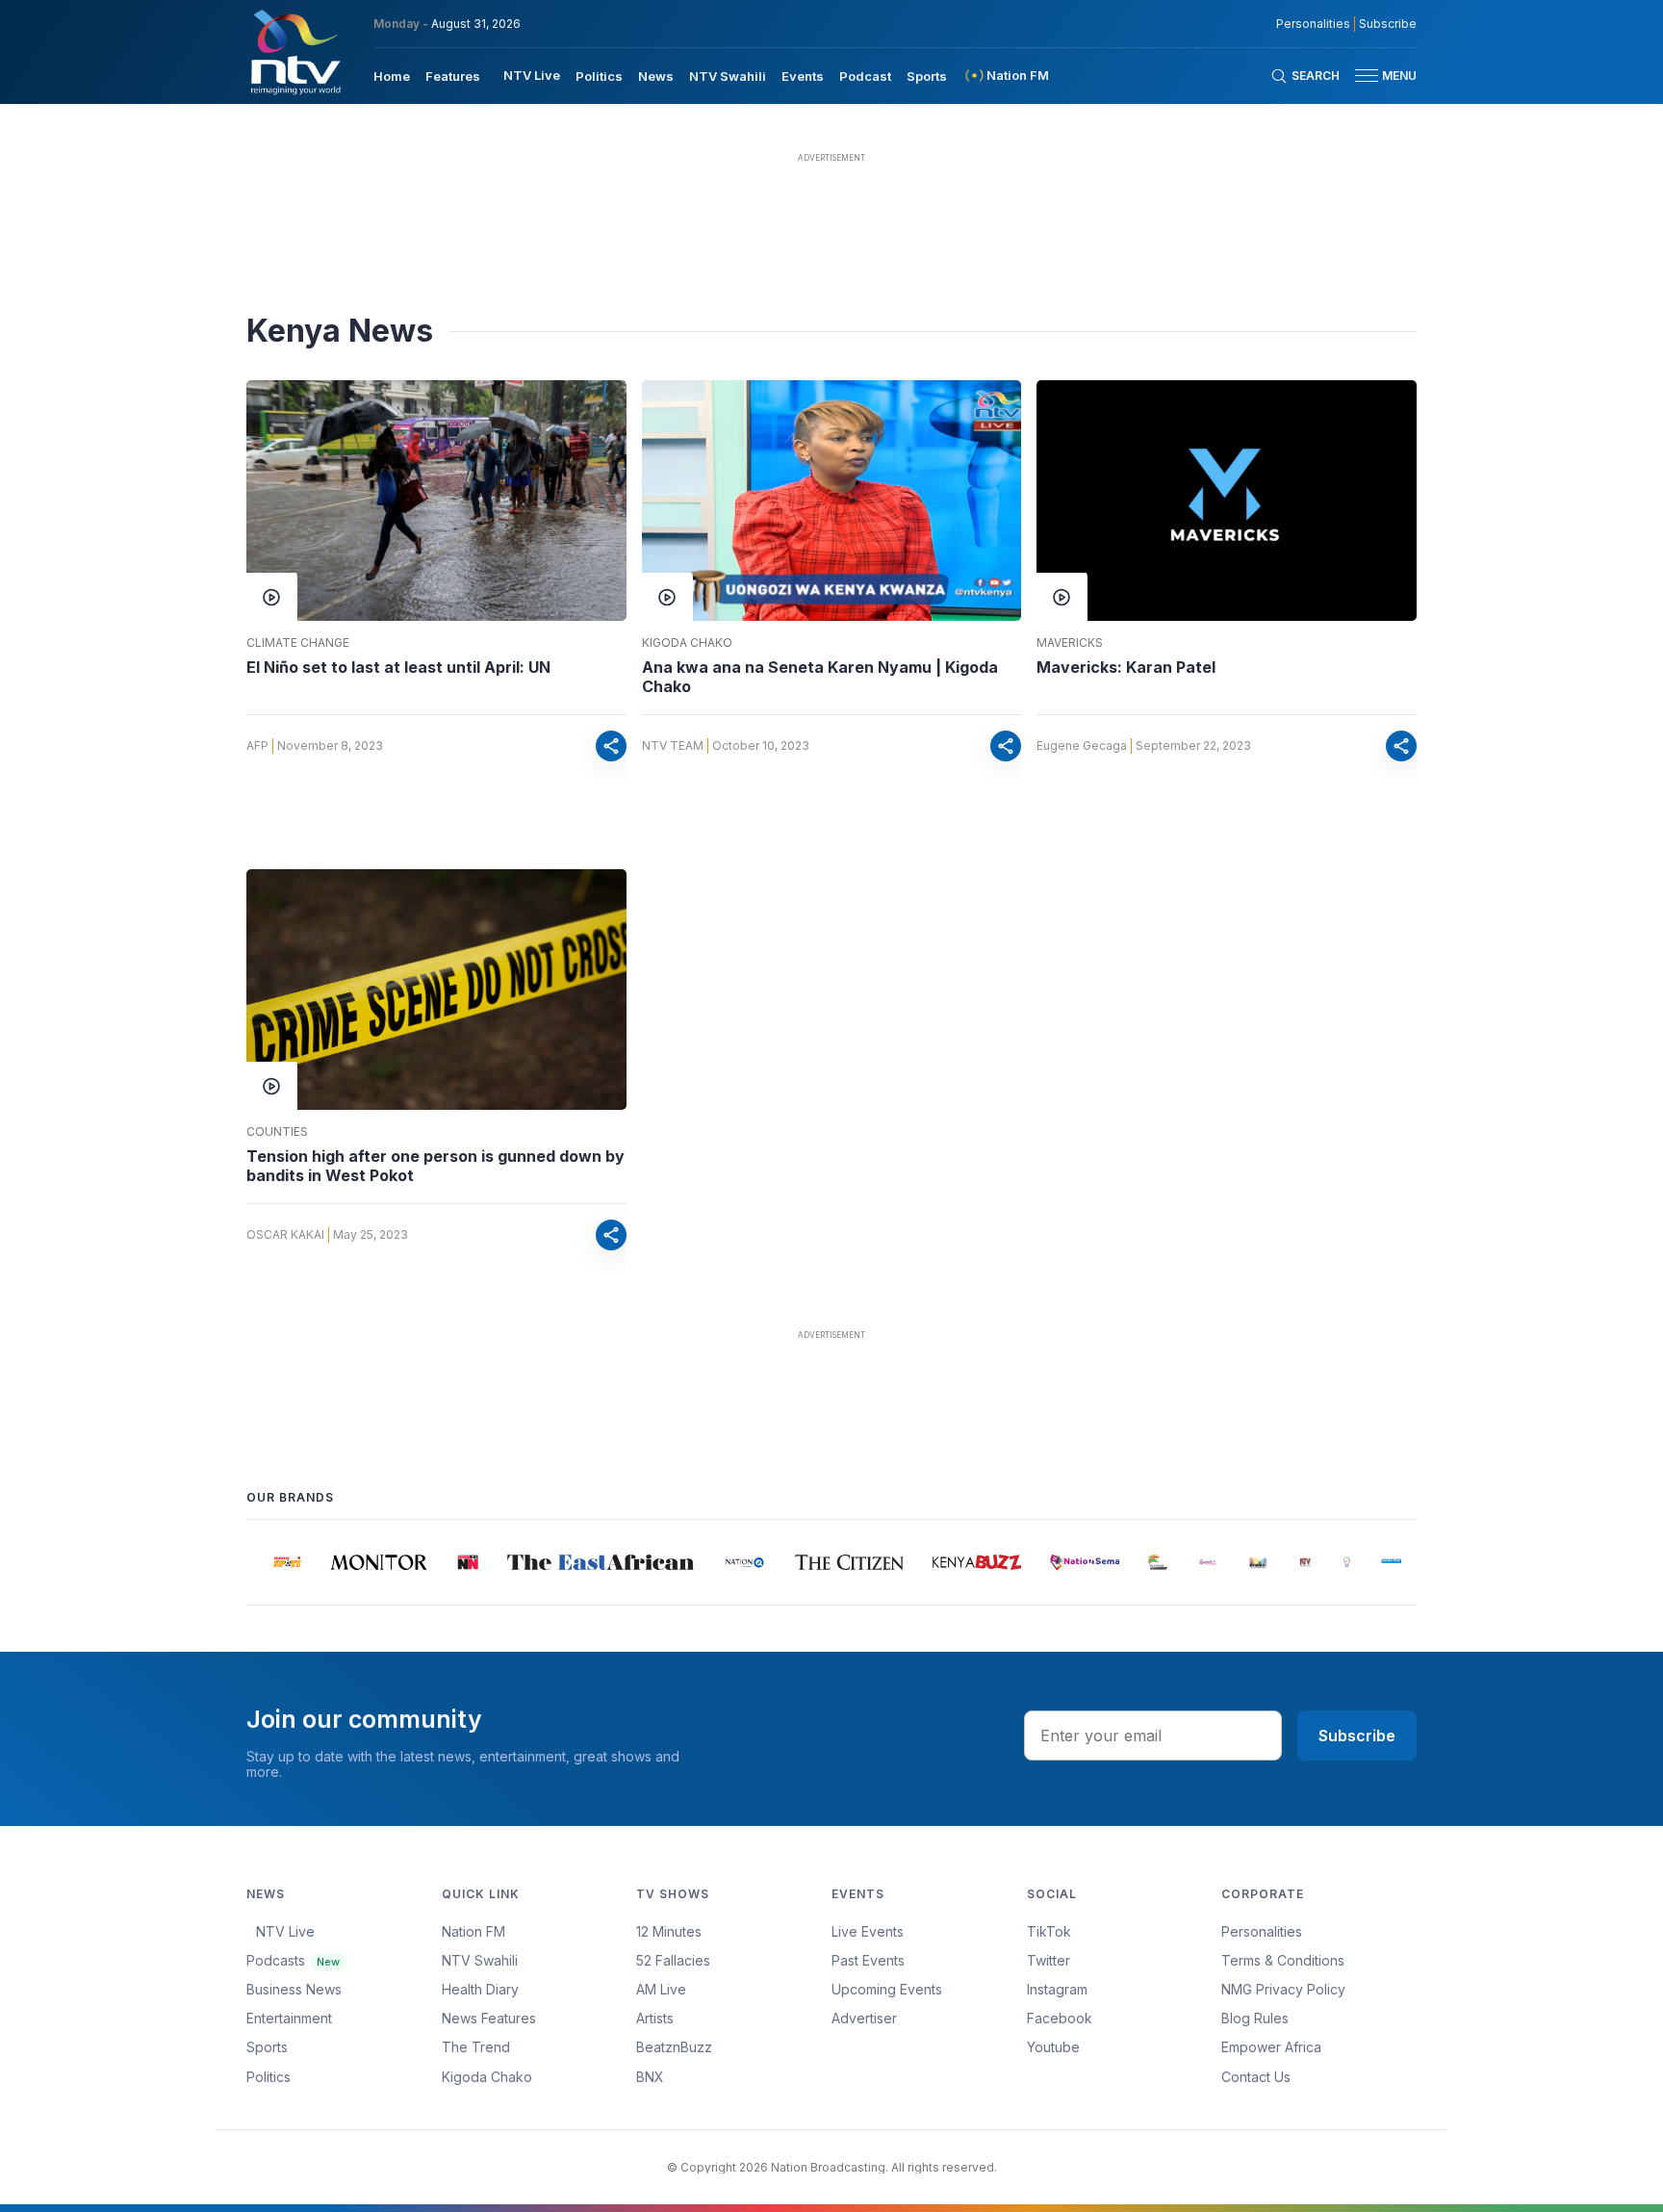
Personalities (1313, 24)
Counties (277, 1132)
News (656, 76)
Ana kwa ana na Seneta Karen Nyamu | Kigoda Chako (820, 677)
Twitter (1049, 1960)
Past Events (868, 1960)
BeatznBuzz (674, 2047)
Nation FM (473, 1931)
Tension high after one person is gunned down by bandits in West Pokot (435, 1166)
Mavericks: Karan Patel (1126, 667)
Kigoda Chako (687, 643)
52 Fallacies (673, 1960)
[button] (1378, 76)
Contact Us (1256, 2077)
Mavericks (1070, 643)
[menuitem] (392, 75)
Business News (294, 1989)
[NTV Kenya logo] (294, 52)
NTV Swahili (728, 76)
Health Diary (480, 1989)
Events (803, 76)
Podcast (865, 76)
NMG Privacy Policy (1283, 1989)
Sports (927, 76)
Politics (599, 76)
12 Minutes (669, 1931)
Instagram (1057, 1989)
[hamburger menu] (1367, 76)
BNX (650, 2077)
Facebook (1060, 2018)
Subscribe (1388, 24)
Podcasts (293, 1960)
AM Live (661, 1989)
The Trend (476, 2047)
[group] (269, 1562)
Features (453, 76)
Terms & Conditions (1283, 1960)
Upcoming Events (887, 1989)
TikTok (1049, 1931)
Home (392, 76)
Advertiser (864, 2018)
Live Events (868, 1931)
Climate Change (298, 643)
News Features (489, 2018)
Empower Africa (1271, 2047)
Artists (655, 2018)
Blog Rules (1255, 2018)
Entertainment (289, 2018)
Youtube (1053, 2047)
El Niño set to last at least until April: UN (398, 667)
